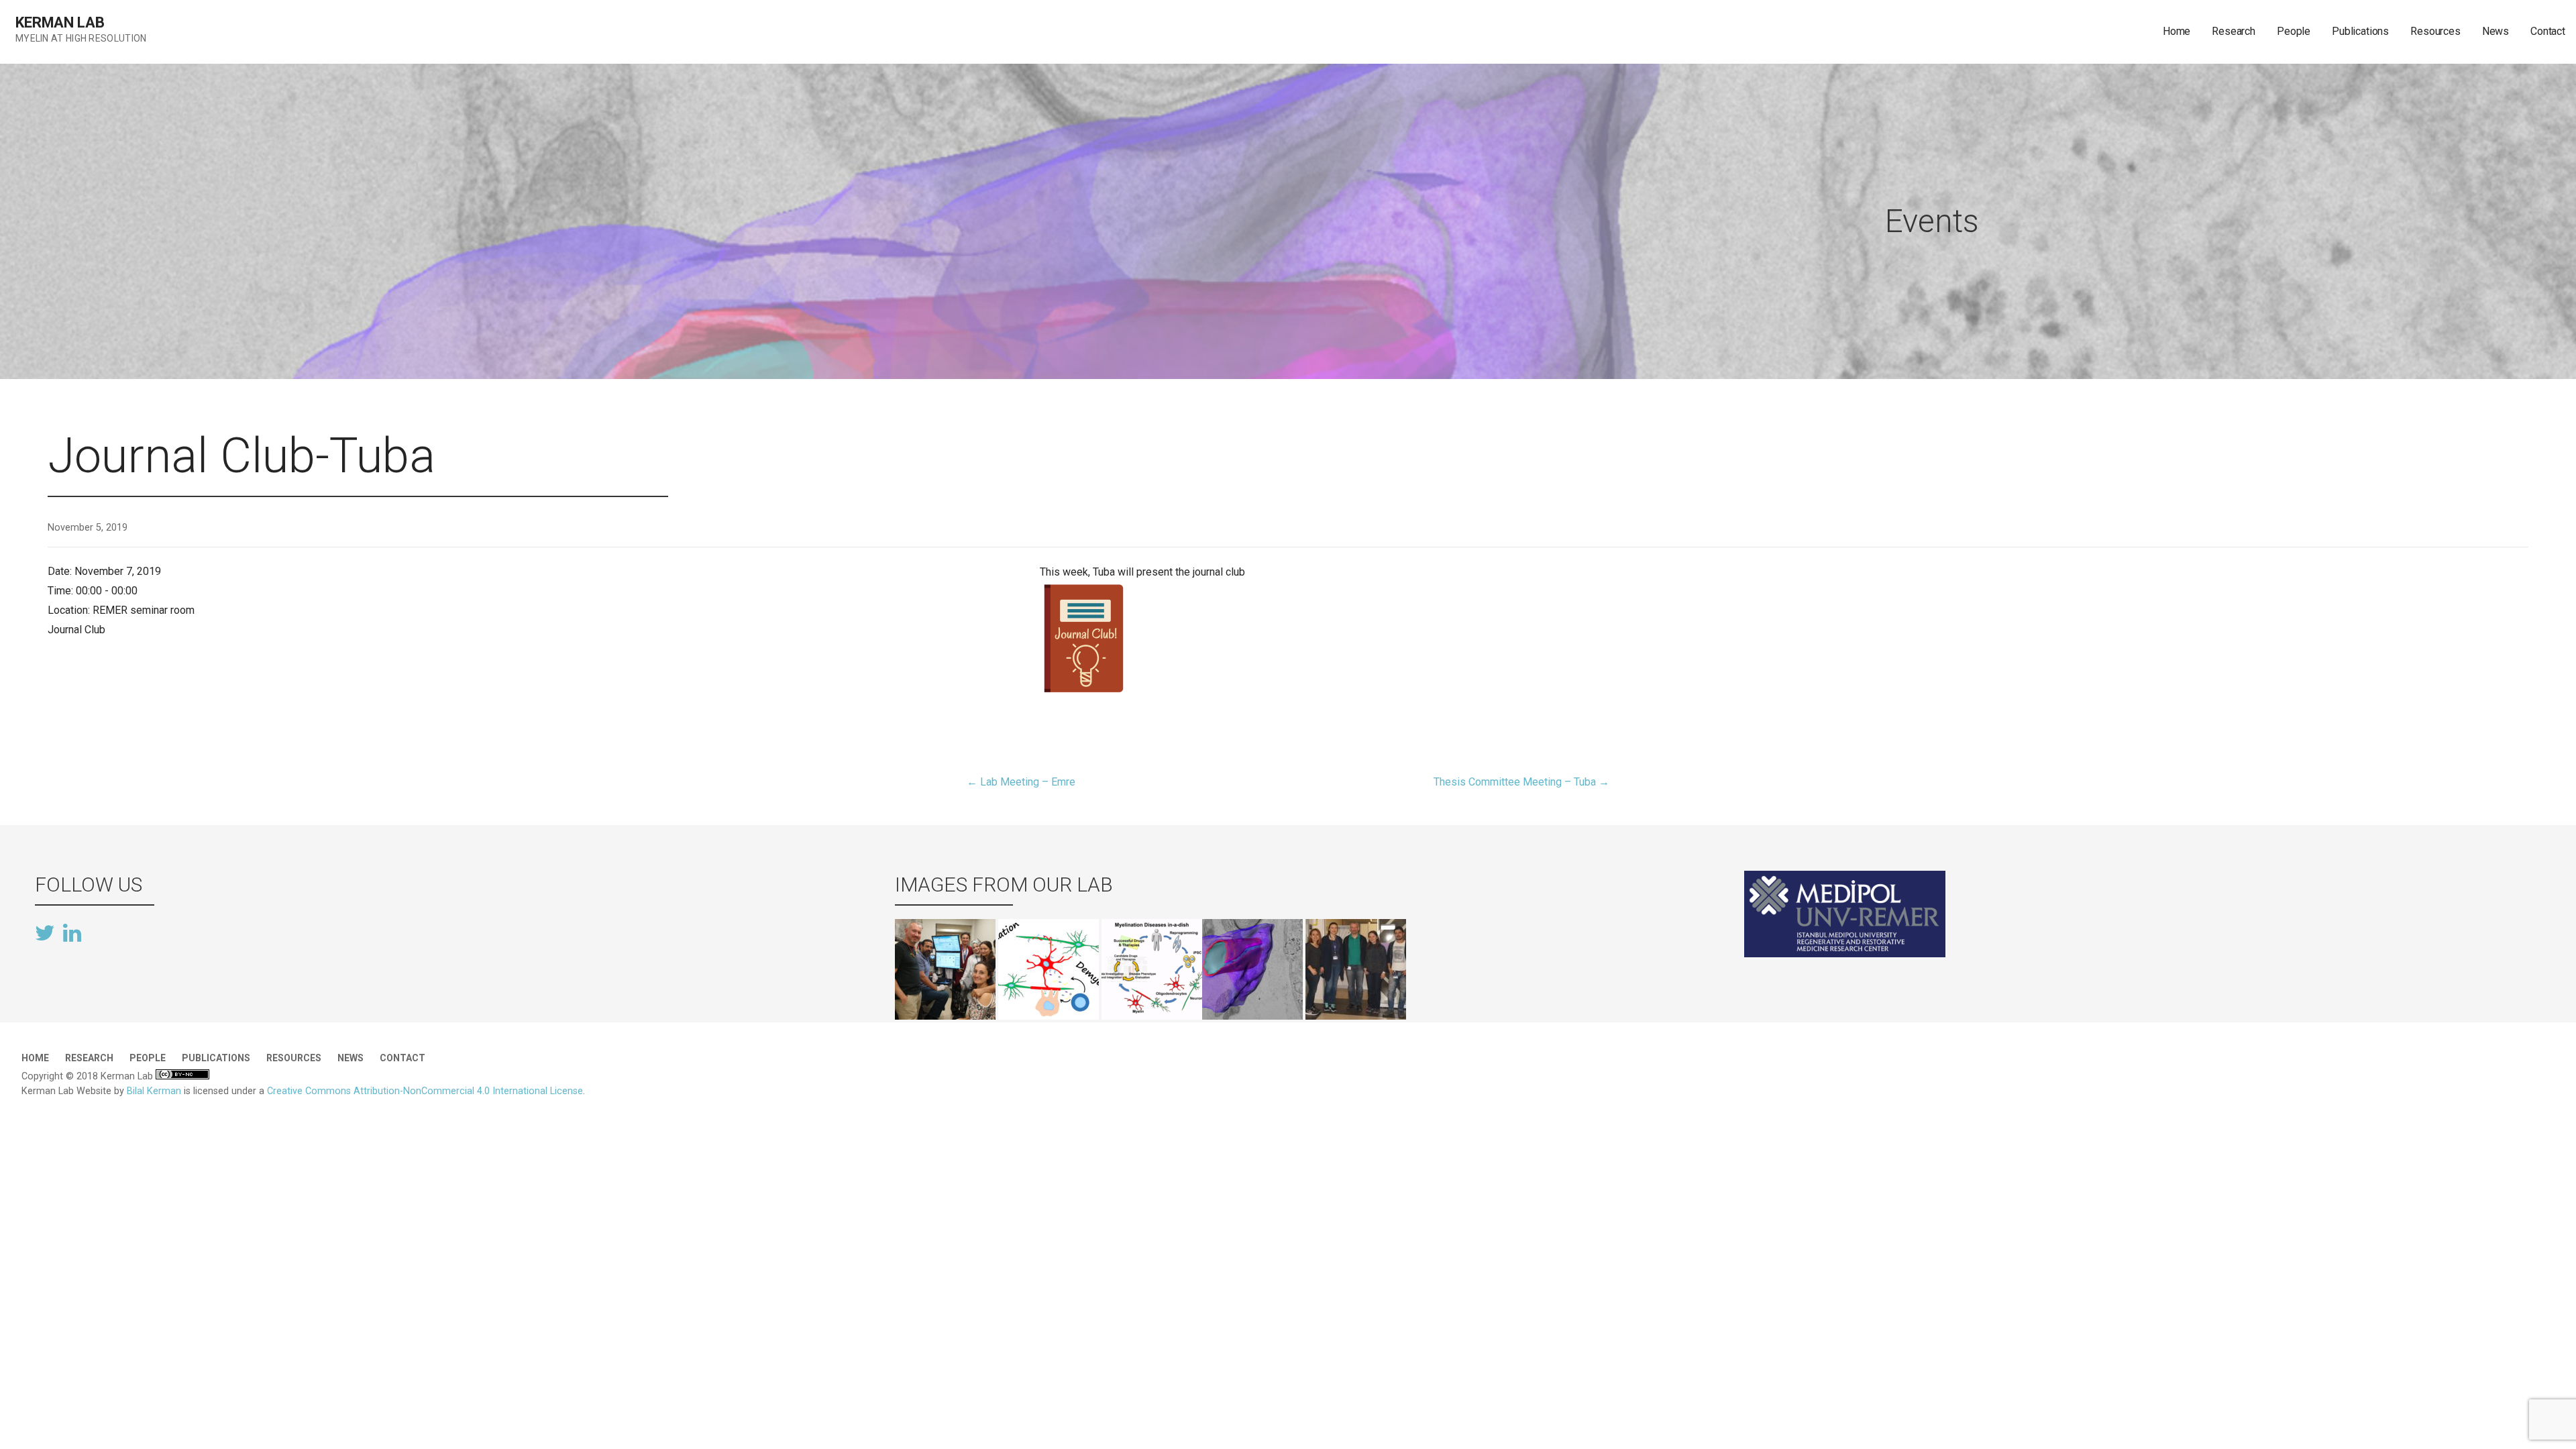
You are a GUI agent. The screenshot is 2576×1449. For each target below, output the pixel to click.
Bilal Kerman (154, 1091)
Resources (2435, 31)
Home (2177, 31)
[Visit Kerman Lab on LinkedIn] (72, 932)
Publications (2360, 31)
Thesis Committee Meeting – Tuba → (1521, 782)
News (2495, 31)
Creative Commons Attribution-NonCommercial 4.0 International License (425, 1091)
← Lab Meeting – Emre (1021, 782)
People (2294, 31)
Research (2234, 31)
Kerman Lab (60, 22)
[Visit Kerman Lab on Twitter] (45, 934)
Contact (2548, 31)
